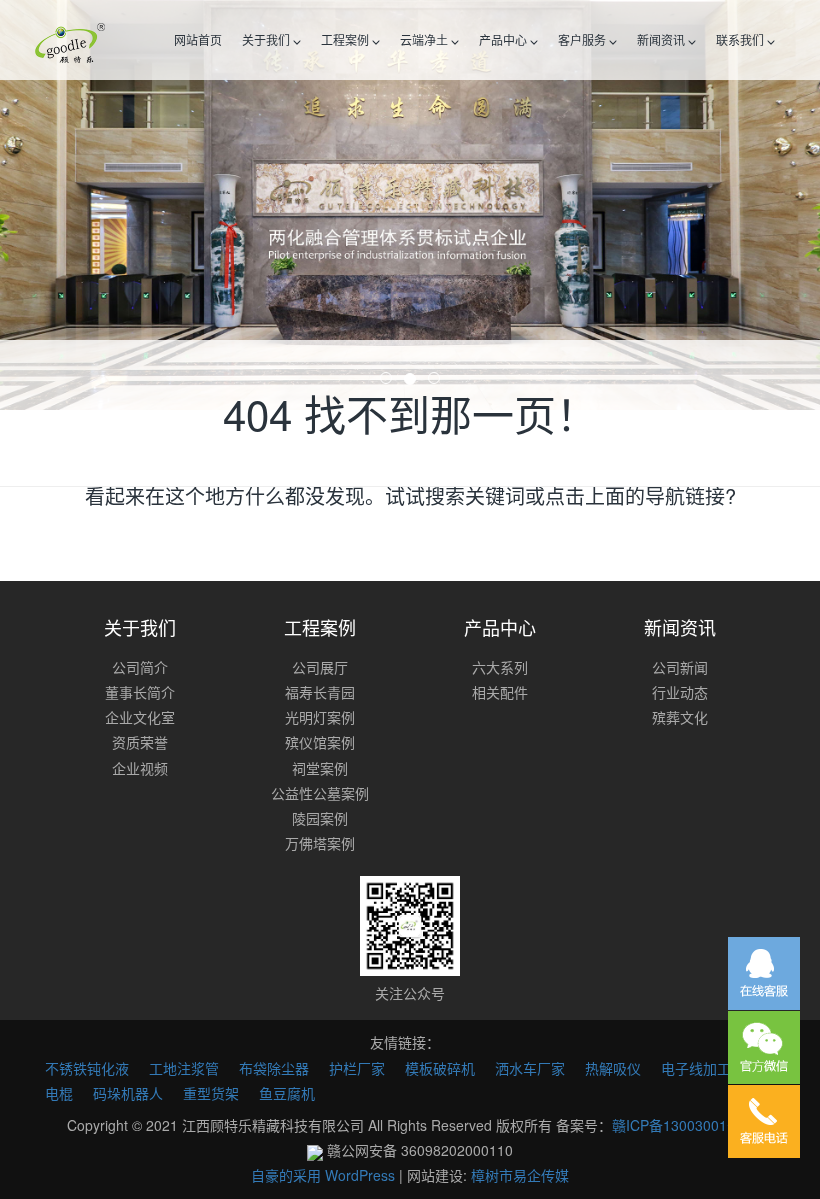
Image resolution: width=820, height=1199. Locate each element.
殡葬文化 (680, 717)
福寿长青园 (320, 692)
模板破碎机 (440, 1068)
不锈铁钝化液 (87, 1068)
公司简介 (140, 667)
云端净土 (425, 39)
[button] (61, 205)
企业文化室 (140, 717)
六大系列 (500, 667)
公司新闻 (680, 667)
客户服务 (583, 39)
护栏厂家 (357, 1068)
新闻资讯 (662, 39)
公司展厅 (320, 667)
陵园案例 (320, 818)
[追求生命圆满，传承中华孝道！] (410, 205)
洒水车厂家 (530, 1068)
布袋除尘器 (274, 1068)
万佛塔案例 (320, 843)
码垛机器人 (128, 1093)
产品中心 (504, 39)
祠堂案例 (320, 768)
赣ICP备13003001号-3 (683, 1125)
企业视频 (140, 768)
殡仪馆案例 (320, 742)
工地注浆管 (184, 1068)
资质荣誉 (140, 742)
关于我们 (267, 39)
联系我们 (741, 39)
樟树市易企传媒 (520, 1175)
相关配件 (500, 692)
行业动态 (680, 692)
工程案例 (346, 39)
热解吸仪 (613, 1068)
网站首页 (198, 39)
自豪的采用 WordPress (325, 1175)
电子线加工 (696, 1068)
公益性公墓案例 (320, 793)
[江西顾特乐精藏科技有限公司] (70, 40)
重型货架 (211, 1093)
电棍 (59, 1093)
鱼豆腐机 (287, 1093)
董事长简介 (140, 692)
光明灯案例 (320, 717)
